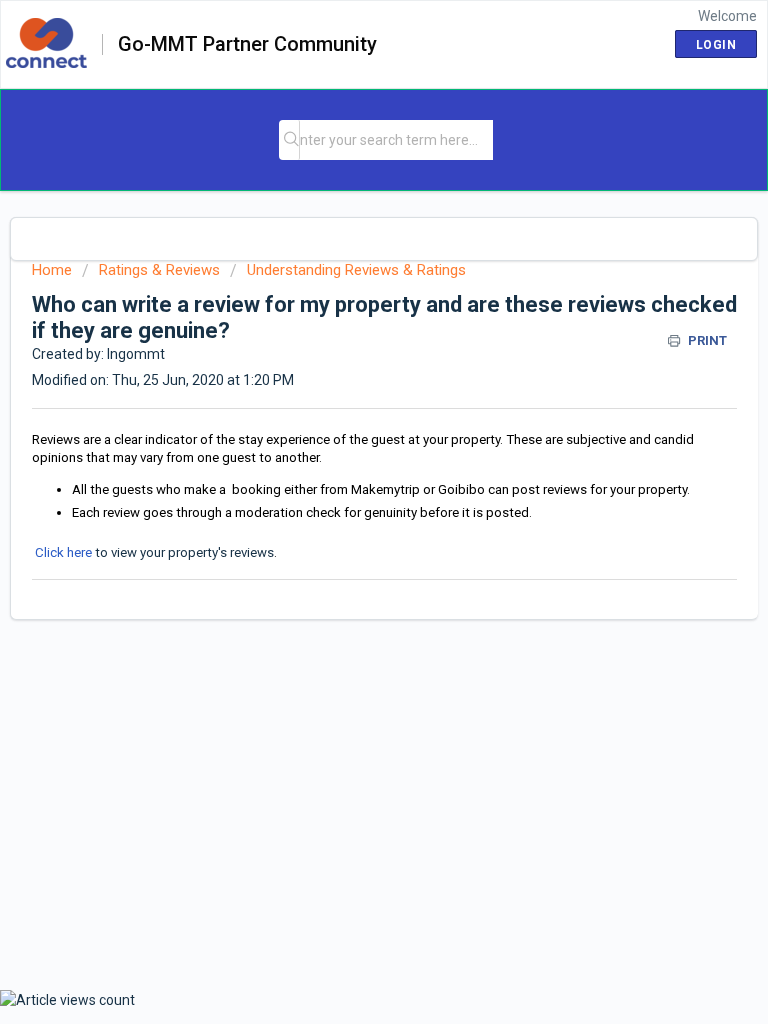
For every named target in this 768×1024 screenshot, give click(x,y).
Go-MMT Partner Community (247, 45)
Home (52, 270)
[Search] (291, 140)
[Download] (347, 497)
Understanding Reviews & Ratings (356, 270)
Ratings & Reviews (159, 270)
